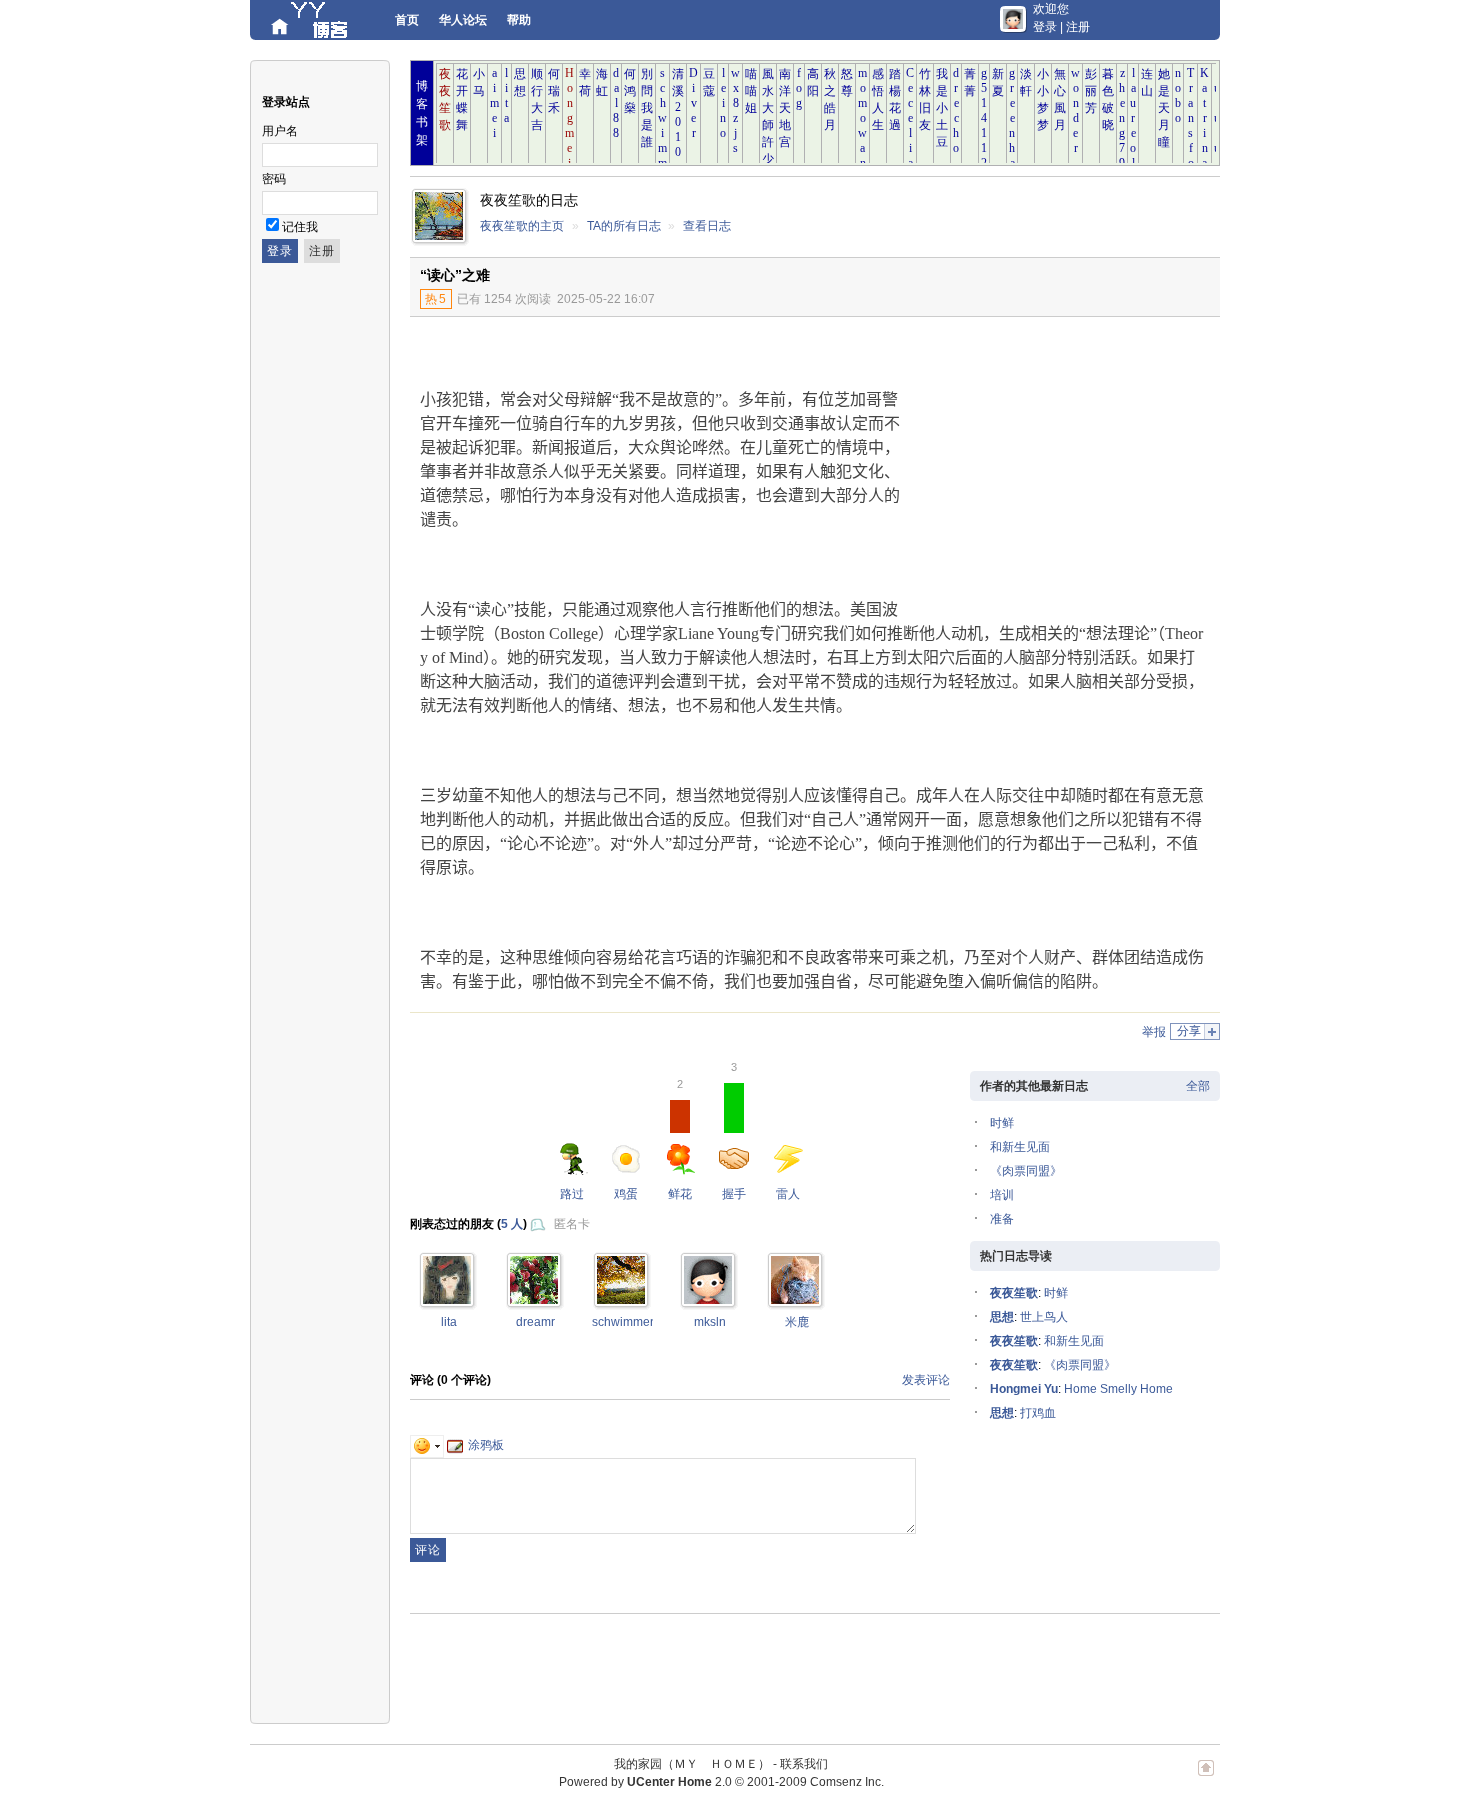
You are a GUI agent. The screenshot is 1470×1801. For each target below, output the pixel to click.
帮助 (519, 20)
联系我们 (804, 1764)
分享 (1189, 1031)
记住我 (300, 227)
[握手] (447, 1300)
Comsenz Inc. (847, 1782)
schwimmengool (636, 1322)
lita (449, 1322)
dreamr (535, 1322)
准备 (1002, 1219)
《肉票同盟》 (1026, 1171)
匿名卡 (572, 1224)
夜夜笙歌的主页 (522, 226)
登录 (1045, 27)
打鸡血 (1038, 1413)
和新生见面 (1020, 1147)
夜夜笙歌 (1014, 1293)
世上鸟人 (1044, 1317)
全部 (1198, 1086)
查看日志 (707, 226)
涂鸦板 (486, 1445)
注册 (1078, 27)
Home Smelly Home (1118, 1389)
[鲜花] (708, 1300)
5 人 (512, 1224)
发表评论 (926, 1380)
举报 (1154, 1032)
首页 (407, 20)
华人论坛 (463, 20)
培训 (1002, 1195)
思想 (1002, 1317)
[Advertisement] (1055, 467)
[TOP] (1206, 1778)
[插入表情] (427, 1445)
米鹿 (797, 1322)
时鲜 (1002, 1123)
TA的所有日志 (624, 226)
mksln (710, 1322)
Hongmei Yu (1024, 1389)
